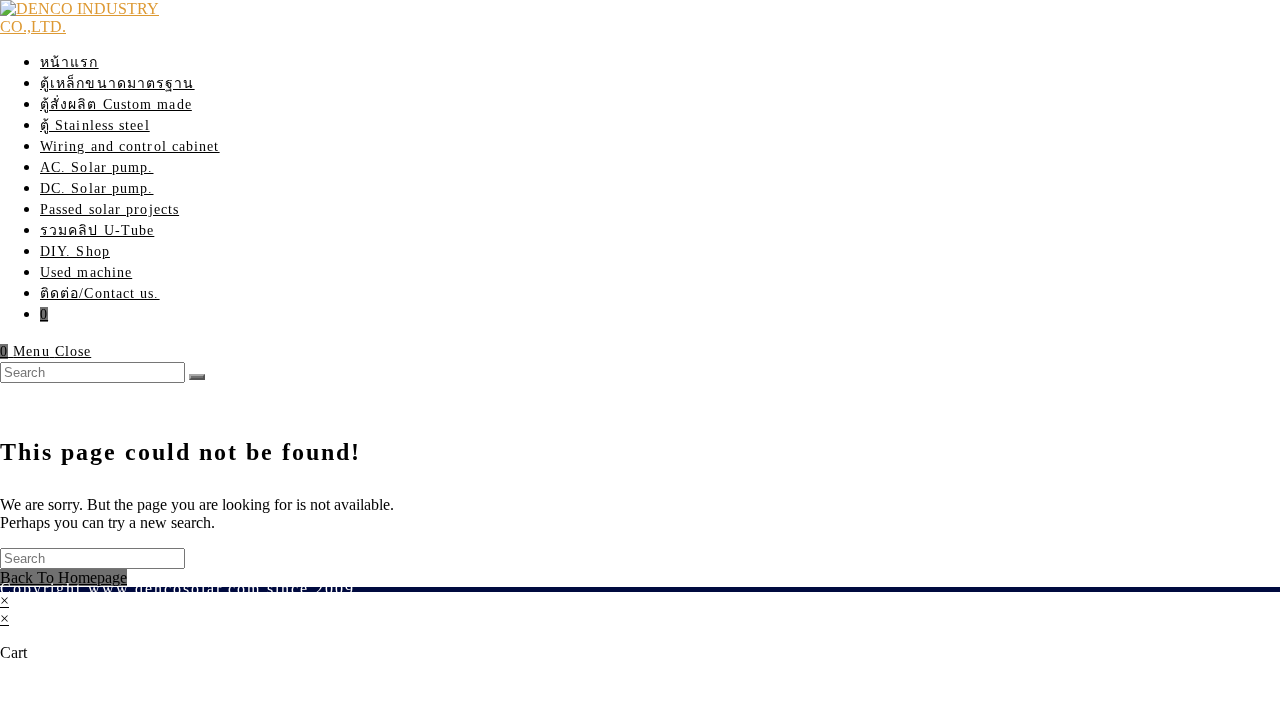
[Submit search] (197, 377)
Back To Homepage (63, 577)
